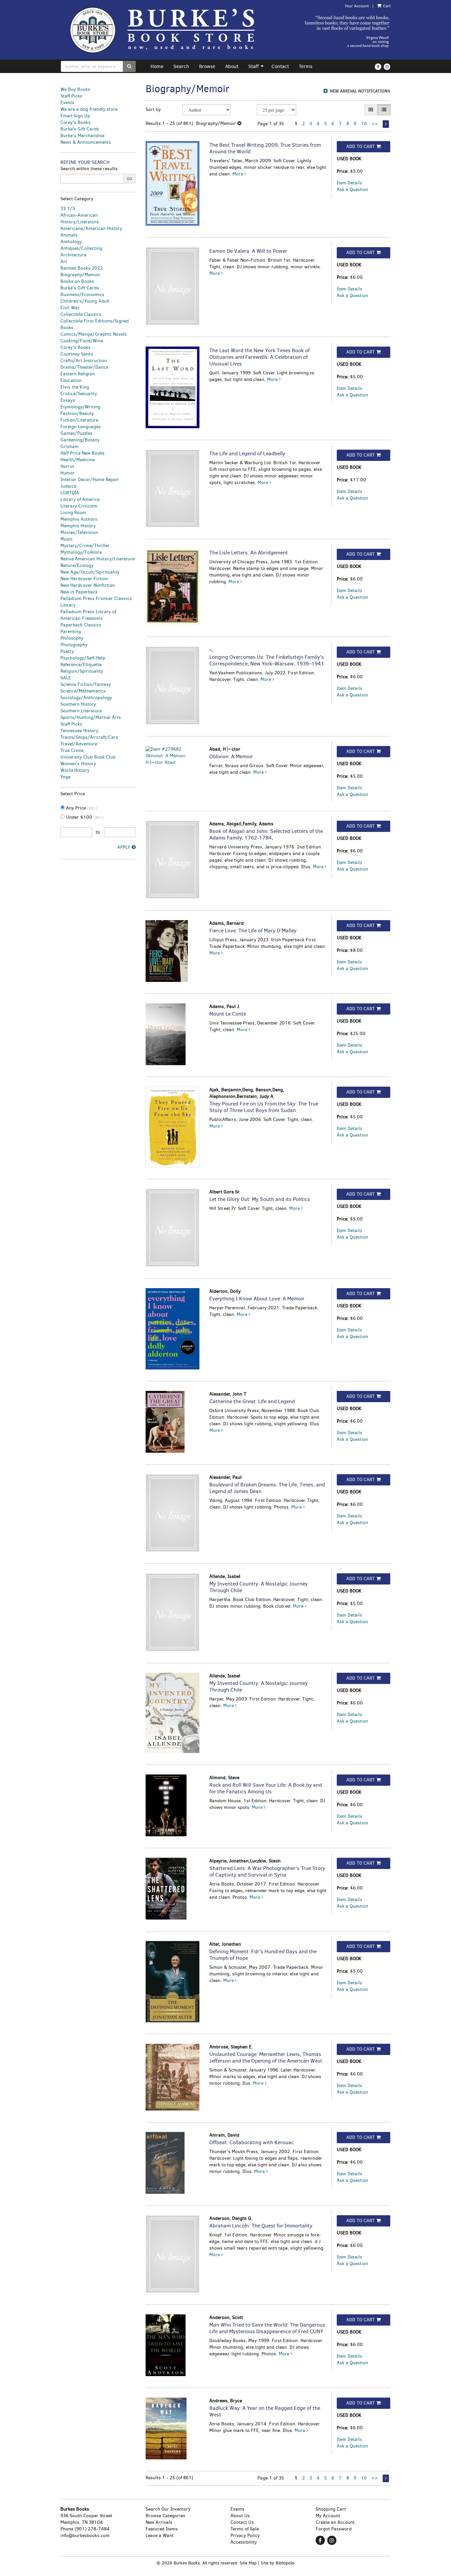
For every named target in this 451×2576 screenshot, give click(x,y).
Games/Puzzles (76, 433)
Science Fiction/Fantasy (86, 684)
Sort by (153, 110)
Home (157, 66)
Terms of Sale (245, 2529)
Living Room (73, 513)
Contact (280, 66)
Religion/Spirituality (82, 671)
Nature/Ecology (77, 565)
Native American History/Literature (98, 559)
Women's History (78, 764)
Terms (306, 66)
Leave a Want (160, 2536)
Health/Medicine (78, 460)
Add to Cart (361, 147)
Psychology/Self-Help (83, 658)
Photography (74, 645)
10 (364, 124)
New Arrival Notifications (359, 91)
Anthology (71, 242)
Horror (68, 466)
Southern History (78, 704)
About (232, 66)
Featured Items (162, 2529)
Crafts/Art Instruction (84, 361)
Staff (254, 66)
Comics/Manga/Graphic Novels (94, 334)
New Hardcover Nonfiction (88, 585)
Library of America (80, 499)
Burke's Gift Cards (80, 129)
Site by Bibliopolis (278, 2563)
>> (375, 124)
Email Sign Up (75, 116)
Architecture (73, 255)
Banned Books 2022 (82, 268)
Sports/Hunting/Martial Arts (91, 717)
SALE (66, 678)
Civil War (70, 308)
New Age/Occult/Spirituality (90, 572)
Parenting (71, 632)
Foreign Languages (81, 427)
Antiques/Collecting (81, 248)
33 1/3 (68, 209)
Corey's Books (75, 122)
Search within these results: (90, 169)
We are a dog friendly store (89, 109)
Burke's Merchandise (82, 136)
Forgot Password (334, 2529)
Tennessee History (79, 731)
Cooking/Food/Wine (82, 341)
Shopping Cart (331, 2509)
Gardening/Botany (80, 440)
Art (64, 261)
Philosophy (72, 638)
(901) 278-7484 (92, 2529)
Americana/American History (91, 228)
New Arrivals (159, 2522)
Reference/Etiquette (81, 665)
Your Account (357, 6)
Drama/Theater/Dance (84, 367)
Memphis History (78, 526)
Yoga (66, 777)
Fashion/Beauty (77, 413)
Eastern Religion (78, 374)
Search (181, 66)
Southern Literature (81, 711)
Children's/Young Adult (85, 301)
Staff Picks (71, 96)
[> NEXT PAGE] (386, 124)
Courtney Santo (77, 354)
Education (71, 380)
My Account (328, 2516)
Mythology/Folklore (81, 552)
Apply (124, 847)
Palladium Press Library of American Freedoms (88, 615)
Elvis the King (75, 387)
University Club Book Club (88, 757)
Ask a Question (352, 189)
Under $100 (84, 817)
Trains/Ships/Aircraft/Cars (89, 737)
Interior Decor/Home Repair (90, 480)
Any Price (81, 808)
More (238, 174)
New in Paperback (79, 592)
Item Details (349, 183)
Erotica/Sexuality (79, 394)
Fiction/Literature (79, 420)
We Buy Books (75, 89)
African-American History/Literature (80, 219)
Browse (207, 66)
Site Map (248, 2563)
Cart (386, 6)
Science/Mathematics (83, 691)
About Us (240, 2516)
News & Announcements (86, 142)
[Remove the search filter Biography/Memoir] (239, 123)
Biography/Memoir (80, 275)
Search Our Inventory (168, 2509)
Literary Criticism (79, 506)
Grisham (69, 447)
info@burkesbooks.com (85, 2536)
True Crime (72, 750)
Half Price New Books (83, 453)
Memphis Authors (79, 519)
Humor (68, 473)
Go (129, 179)
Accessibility (244, 2542)
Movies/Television (79, 532)
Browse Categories (165, 2516)
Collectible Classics (81, 314)
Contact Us (242, 2522)
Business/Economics (82, 295)
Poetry (67, 651)
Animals (69, 235)
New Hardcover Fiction (84, 579)
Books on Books (77, 281)
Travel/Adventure (79, 744)
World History (75, 770)
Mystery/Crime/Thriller (85, 546)
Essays (68, 400)
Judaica (69, 486)
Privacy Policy (245, 2536)
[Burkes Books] (169, 30)
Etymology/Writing (80, 407)
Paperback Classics (81, 625)
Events (67, 103)
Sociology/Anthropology (86, 698)
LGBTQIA (70, 493)
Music (67, 539)
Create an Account (335, 2522)
